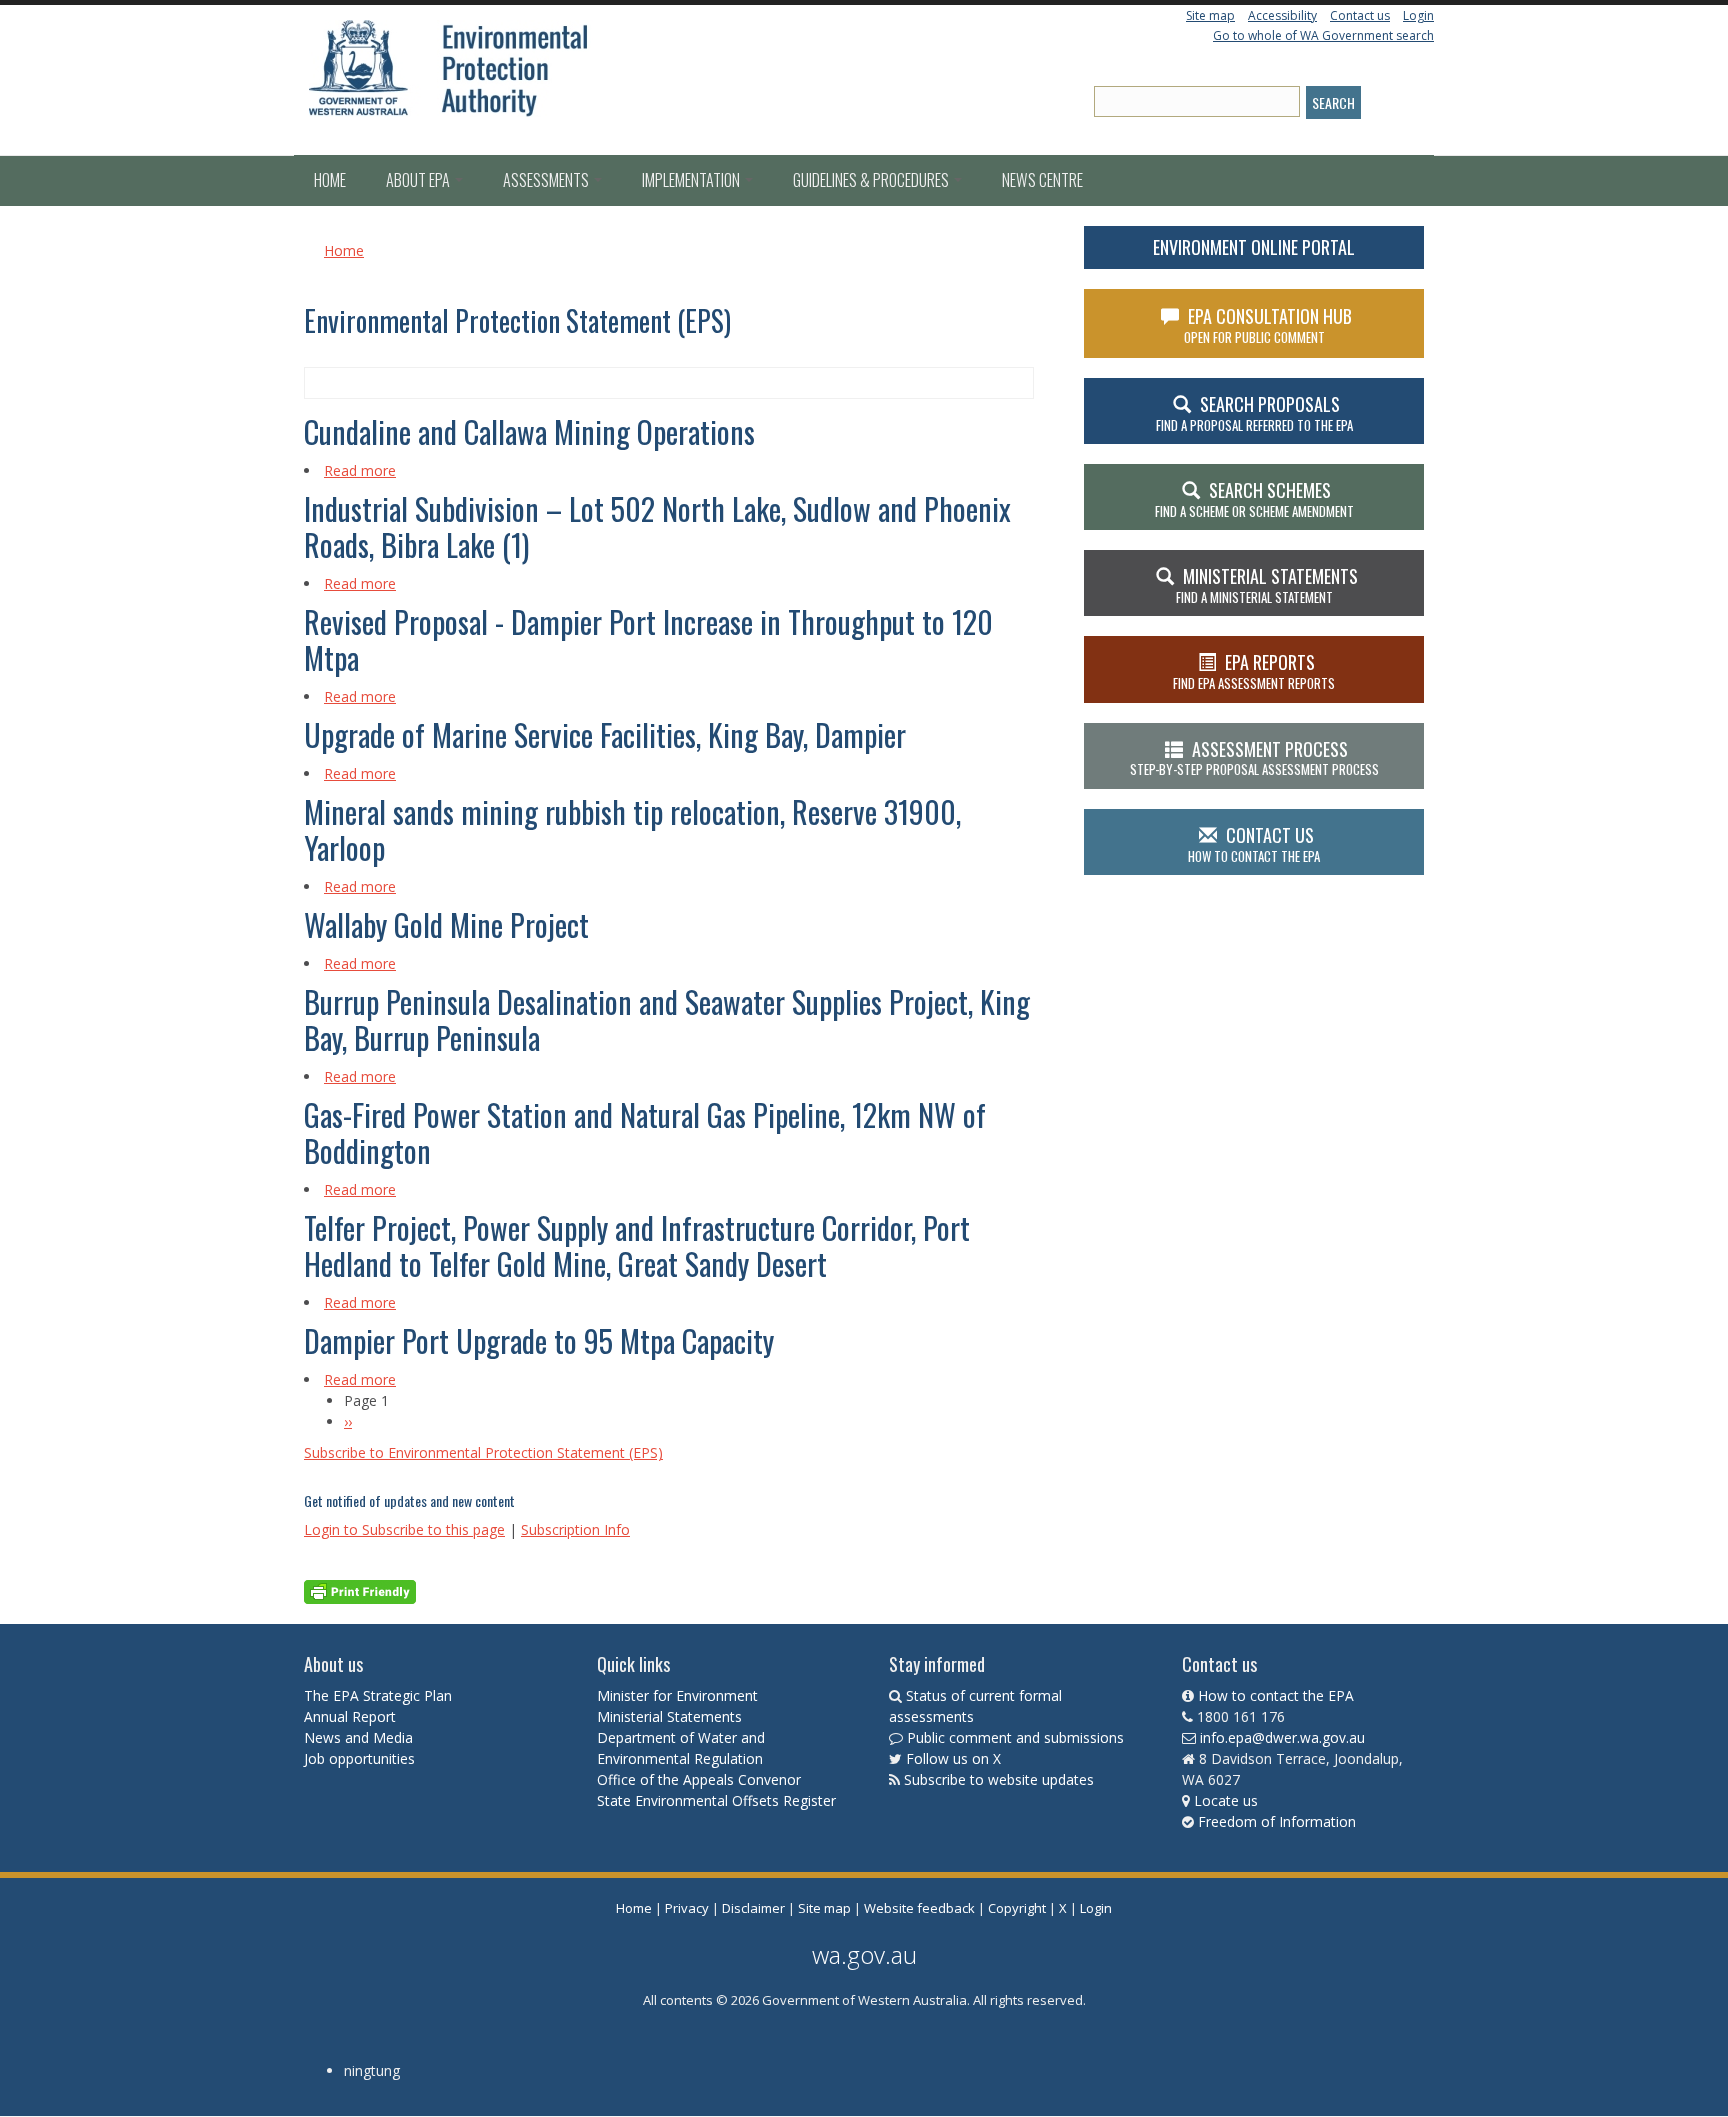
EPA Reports (1254, 671)
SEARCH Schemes (1254, 499)
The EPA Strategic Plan (378, 1695)
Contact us (1360, 15)
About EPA (419, 180)
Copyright (1017, 1908)
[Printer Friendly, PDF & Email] (360, 1590)
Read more (360, 470)
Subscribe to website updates (999, 1779)
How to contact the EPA (1276, 1695)
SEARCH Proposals (1254, 413)
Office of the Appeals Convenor (699, 1779)
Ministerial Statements (671, 1716)
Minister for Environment (677, 1695)
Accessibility (1282, 15)
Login (1418, 15)
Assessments (547, 180)
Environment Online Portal (1254, 247)
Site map (1210, 15)
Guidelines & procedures (872, 180)
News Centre (1042, 180)
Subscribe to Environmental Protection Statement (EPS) (483, 1452)
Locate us (1226, 1800)
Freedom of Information (1277, 1821)
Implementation (692, 180)
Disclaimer (753, 1908)
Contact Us (1254, 844)
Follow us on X (953, 1758)
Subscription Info (575, 1529)
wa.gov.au (864, 1954)
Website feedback (919, 1908)
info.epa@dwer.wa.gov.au (1282, 1737)
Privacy (687, 1908)
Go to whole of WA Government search (1323, 35)
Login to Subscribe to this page (404, 1529)
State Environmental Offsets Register (716, 1800)
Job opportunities (359, 1758)
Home (330, 180)
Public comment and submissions (1015, 1737)
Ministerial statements (1267, 585)
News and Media (358, 1737)
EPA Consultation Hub (1268, 325)
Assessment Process (1254, 758)
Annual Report (352, 1716)
